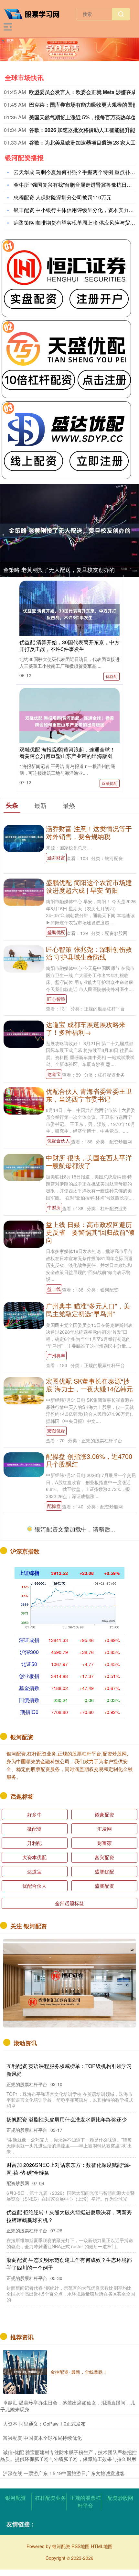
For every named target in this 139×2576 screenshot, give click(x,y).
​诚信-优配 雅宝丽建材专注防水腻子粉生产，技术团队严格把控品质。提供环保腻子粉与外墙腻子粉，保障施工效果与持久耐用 (69, 2455)
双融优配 (110, 783)
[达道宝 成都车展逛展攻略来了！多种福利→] (24, 1033)
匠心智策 (56, 999)
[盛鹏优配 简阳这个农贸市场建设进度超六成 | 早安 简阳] (24, 892)
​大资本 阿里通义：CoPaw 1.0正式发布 (44, 2423)
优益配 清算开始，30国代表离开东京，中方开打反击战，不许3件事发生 (69, 645)
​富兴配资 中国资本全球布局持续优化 (42, 2438)
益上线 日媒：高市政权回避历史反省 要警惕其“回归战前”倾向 (90, 1232)
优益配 (112, 676)
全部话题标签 (69, 1903)
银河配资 (16, 2498)
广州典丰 (56, 1355)
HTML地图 (102, 2546)
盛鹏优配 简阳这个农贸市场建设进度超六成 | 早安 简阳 (89, 886)
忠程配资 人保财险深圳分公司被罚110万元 (63, 197)
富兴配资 (104, 1857)
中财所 (54, 1207)
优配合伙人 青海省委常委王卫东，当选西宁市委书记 (89, 1095)
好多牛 (34, 1814)
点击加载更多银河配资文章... (70, 1530)
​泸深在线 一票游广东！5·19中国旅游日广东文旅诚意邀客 (64, 2473)
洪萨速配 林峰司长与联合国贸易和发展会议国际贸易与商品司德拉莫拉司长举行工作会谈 (69, 2163)
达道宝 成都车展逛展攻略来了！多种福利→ (86, 1028)
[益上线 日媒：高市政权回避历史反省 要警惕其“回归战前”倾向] (24, 1234)
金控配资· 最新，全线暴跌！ (79, 2372)
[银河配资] (35, 13)
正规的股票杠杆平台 (85, 2502)
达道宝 (54, 1074)
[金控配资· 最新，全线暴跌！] (25, 2372)
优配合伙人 (59, 1140)
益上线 (54, 1289)
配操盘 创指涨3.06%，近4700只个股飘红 (89, 1460)
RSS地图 (80, 2546)
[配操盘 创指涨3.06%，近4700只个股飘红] (24, 1464)
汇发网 (105, 1829)
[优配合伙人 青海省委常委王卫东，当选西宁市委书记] (24, 1100)
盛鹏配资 (104, 1886)
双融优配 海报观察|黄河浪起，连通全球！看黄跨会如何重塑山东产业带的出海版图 (67, 753)
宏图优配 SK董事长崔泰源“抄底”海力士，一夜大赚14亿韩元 (89, 1385)
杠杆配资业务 (50, 2498)
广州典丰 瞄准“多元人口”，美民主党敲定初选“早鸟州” (88, 1310)
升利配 (34, 1843)
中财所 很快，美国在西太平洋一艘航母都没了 (89, 1161)
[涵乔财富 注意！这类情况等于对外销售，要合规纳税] (24, 838)
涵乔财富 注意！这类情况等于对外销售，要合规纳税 (89, 832)
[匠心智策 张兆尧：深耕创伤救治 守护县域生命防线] (24, 958)
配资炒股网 (120, 2498)
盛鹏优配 (56, 932)
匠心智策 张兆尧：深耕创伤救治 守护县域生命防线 (89, 953)
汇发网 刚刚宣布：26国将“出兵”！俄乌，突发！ (63, 2256)
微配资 (34, 1829)
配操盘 (54, 1506)
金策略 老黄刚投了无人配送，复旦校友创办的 (59, 569)
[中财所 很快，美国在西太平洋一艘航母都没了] (24, 1167)
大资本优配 (34, 1857)
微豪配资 (104, 1814)
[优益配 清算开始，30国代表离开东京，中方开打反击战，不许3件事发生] (69, 614)
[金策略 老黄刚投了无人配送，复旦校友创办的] (69, 531)
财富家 (105, 1843)
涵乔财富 (56, 857)
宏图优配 (56, 1431)
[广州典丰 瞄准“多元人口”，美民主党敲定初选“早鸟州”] (24, 1315)
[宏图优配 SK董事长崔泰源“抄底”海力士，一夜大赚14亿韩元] (24, 1390)
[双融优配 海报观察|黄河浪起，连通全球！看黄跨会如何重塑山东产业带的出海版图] (69, 721)
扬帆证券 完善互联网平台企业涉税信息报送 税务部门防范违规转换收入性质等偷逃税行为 (70, 2110)
